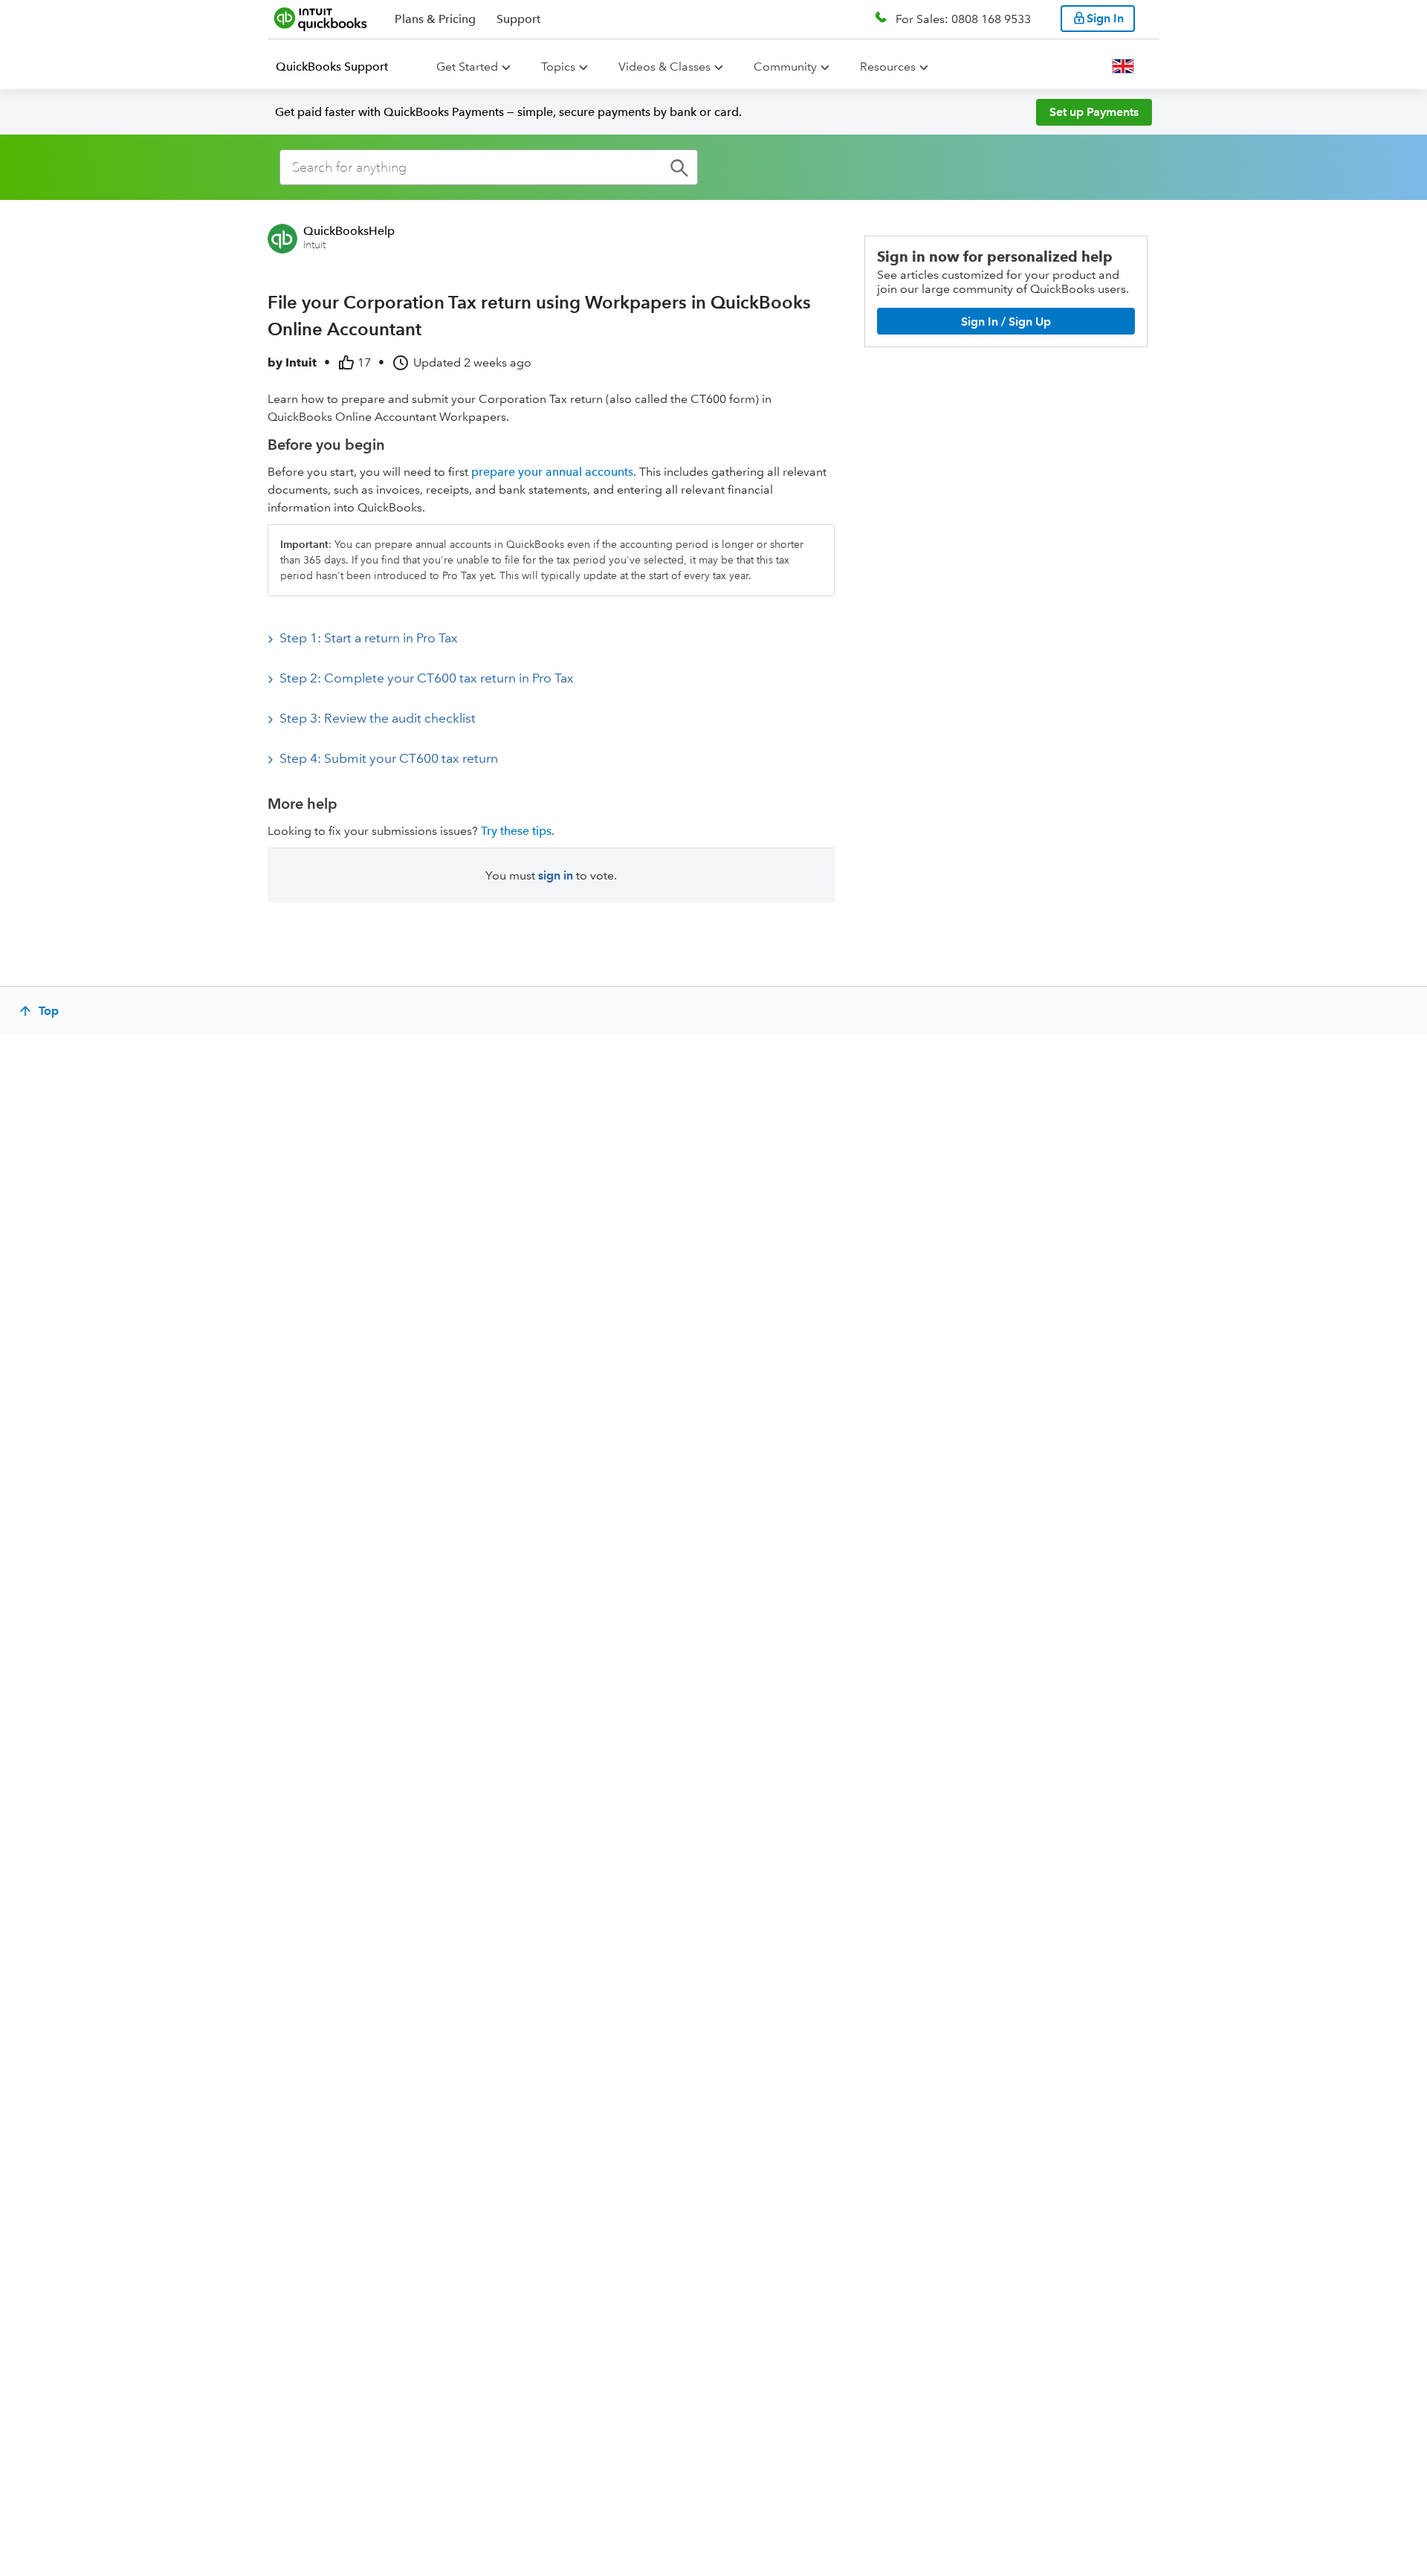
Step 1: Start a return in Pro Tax (369, 638)
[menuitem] (341, 67)
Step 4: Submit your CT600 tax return (389, 758)
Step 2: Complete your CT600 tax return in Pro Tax (427, 678)
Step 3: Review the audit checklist (378, 718)
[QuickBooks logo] (321, 19)
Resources (888, 67)
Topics (558, 67)
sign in (556, 875)
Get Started (467, 67)
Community (785, 67)
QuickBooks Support (332, 67)
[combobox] (489, 167)
